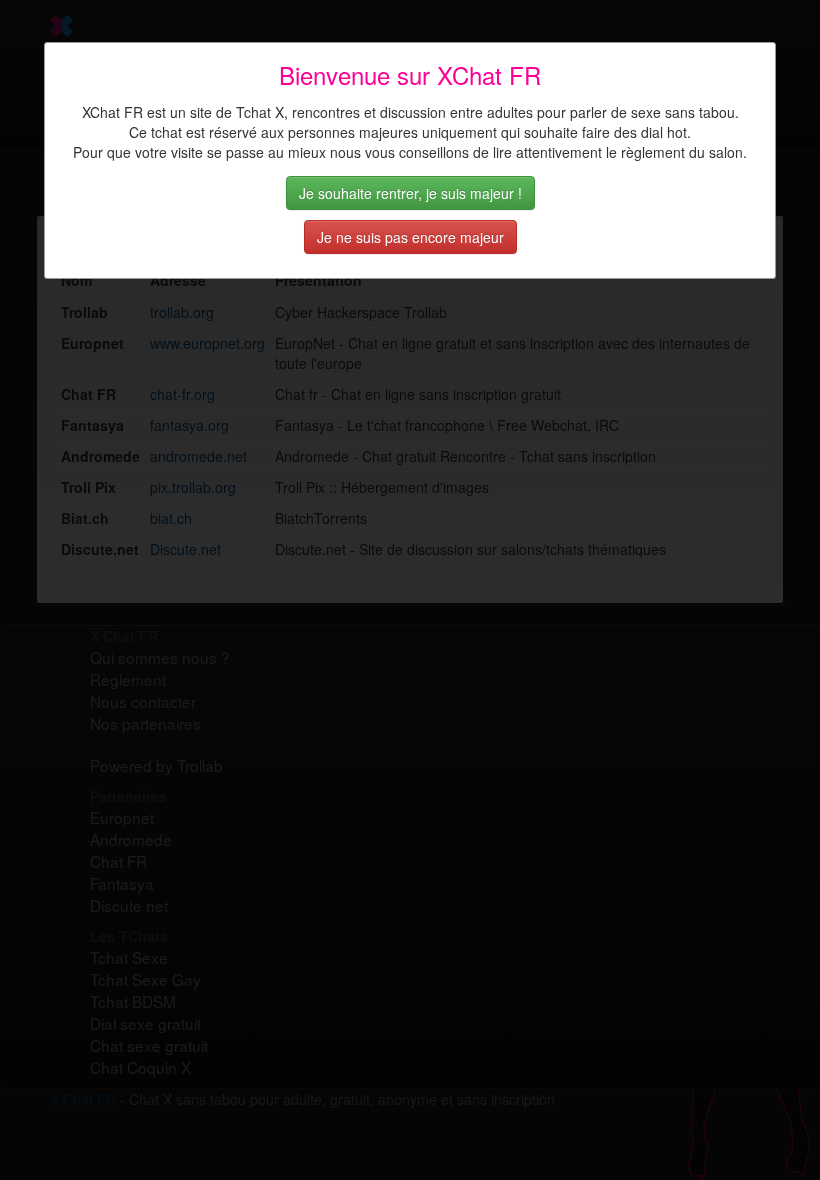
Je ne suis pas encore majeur (410, 237)
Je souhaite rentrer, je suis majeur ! (410, 193)
